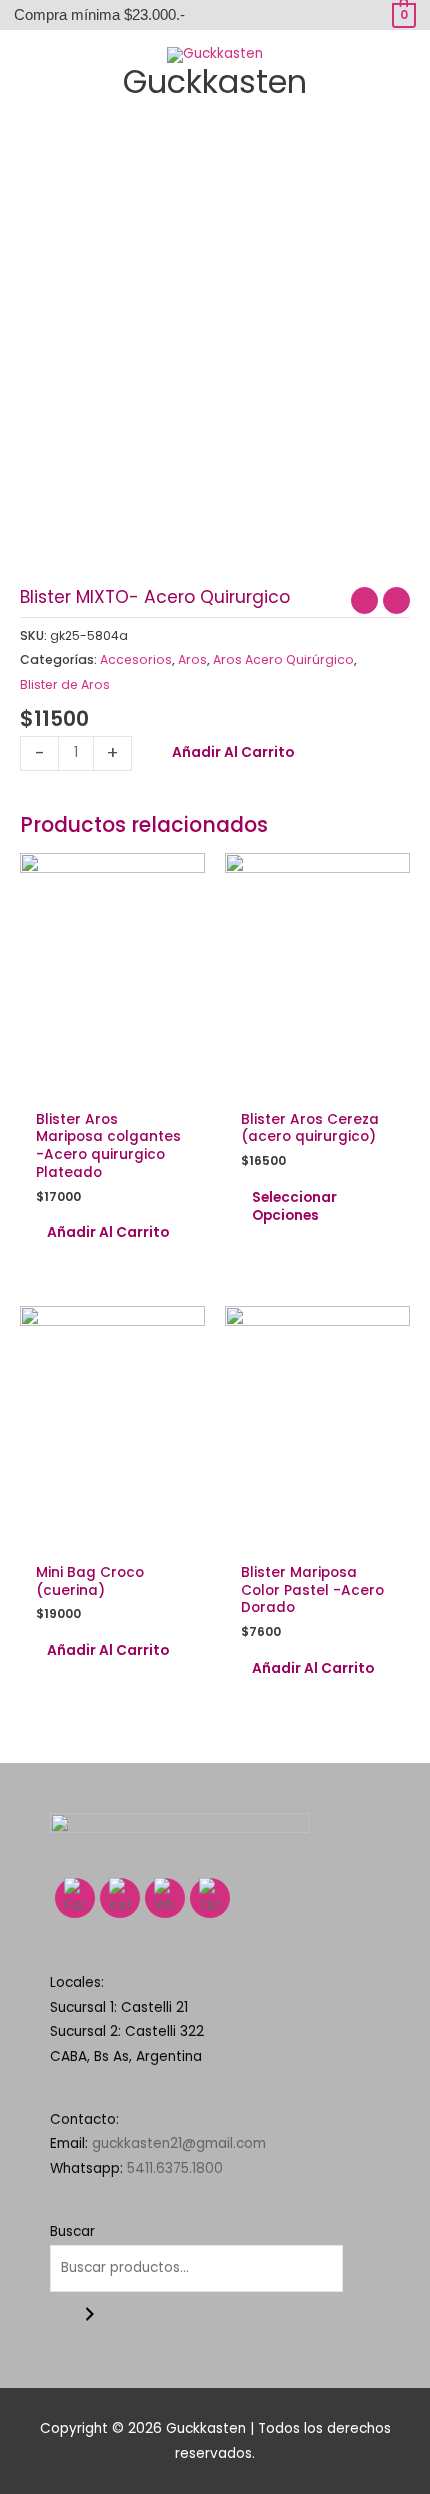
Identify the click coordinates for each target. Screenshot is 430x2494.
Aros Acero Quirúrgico (283, 659)
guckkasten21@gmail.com (179, 2143)
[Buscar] (90, 2315)
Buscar (72, 2231)
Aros (192, 659)
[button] (215, 125)
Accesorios (136, 659)
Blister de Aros (65, 684)
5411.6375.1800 (175, 2168)
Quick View (112, 1083)
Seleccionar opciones (294, 1206)
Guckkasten (215, 81)
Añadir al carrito (233, 752)
